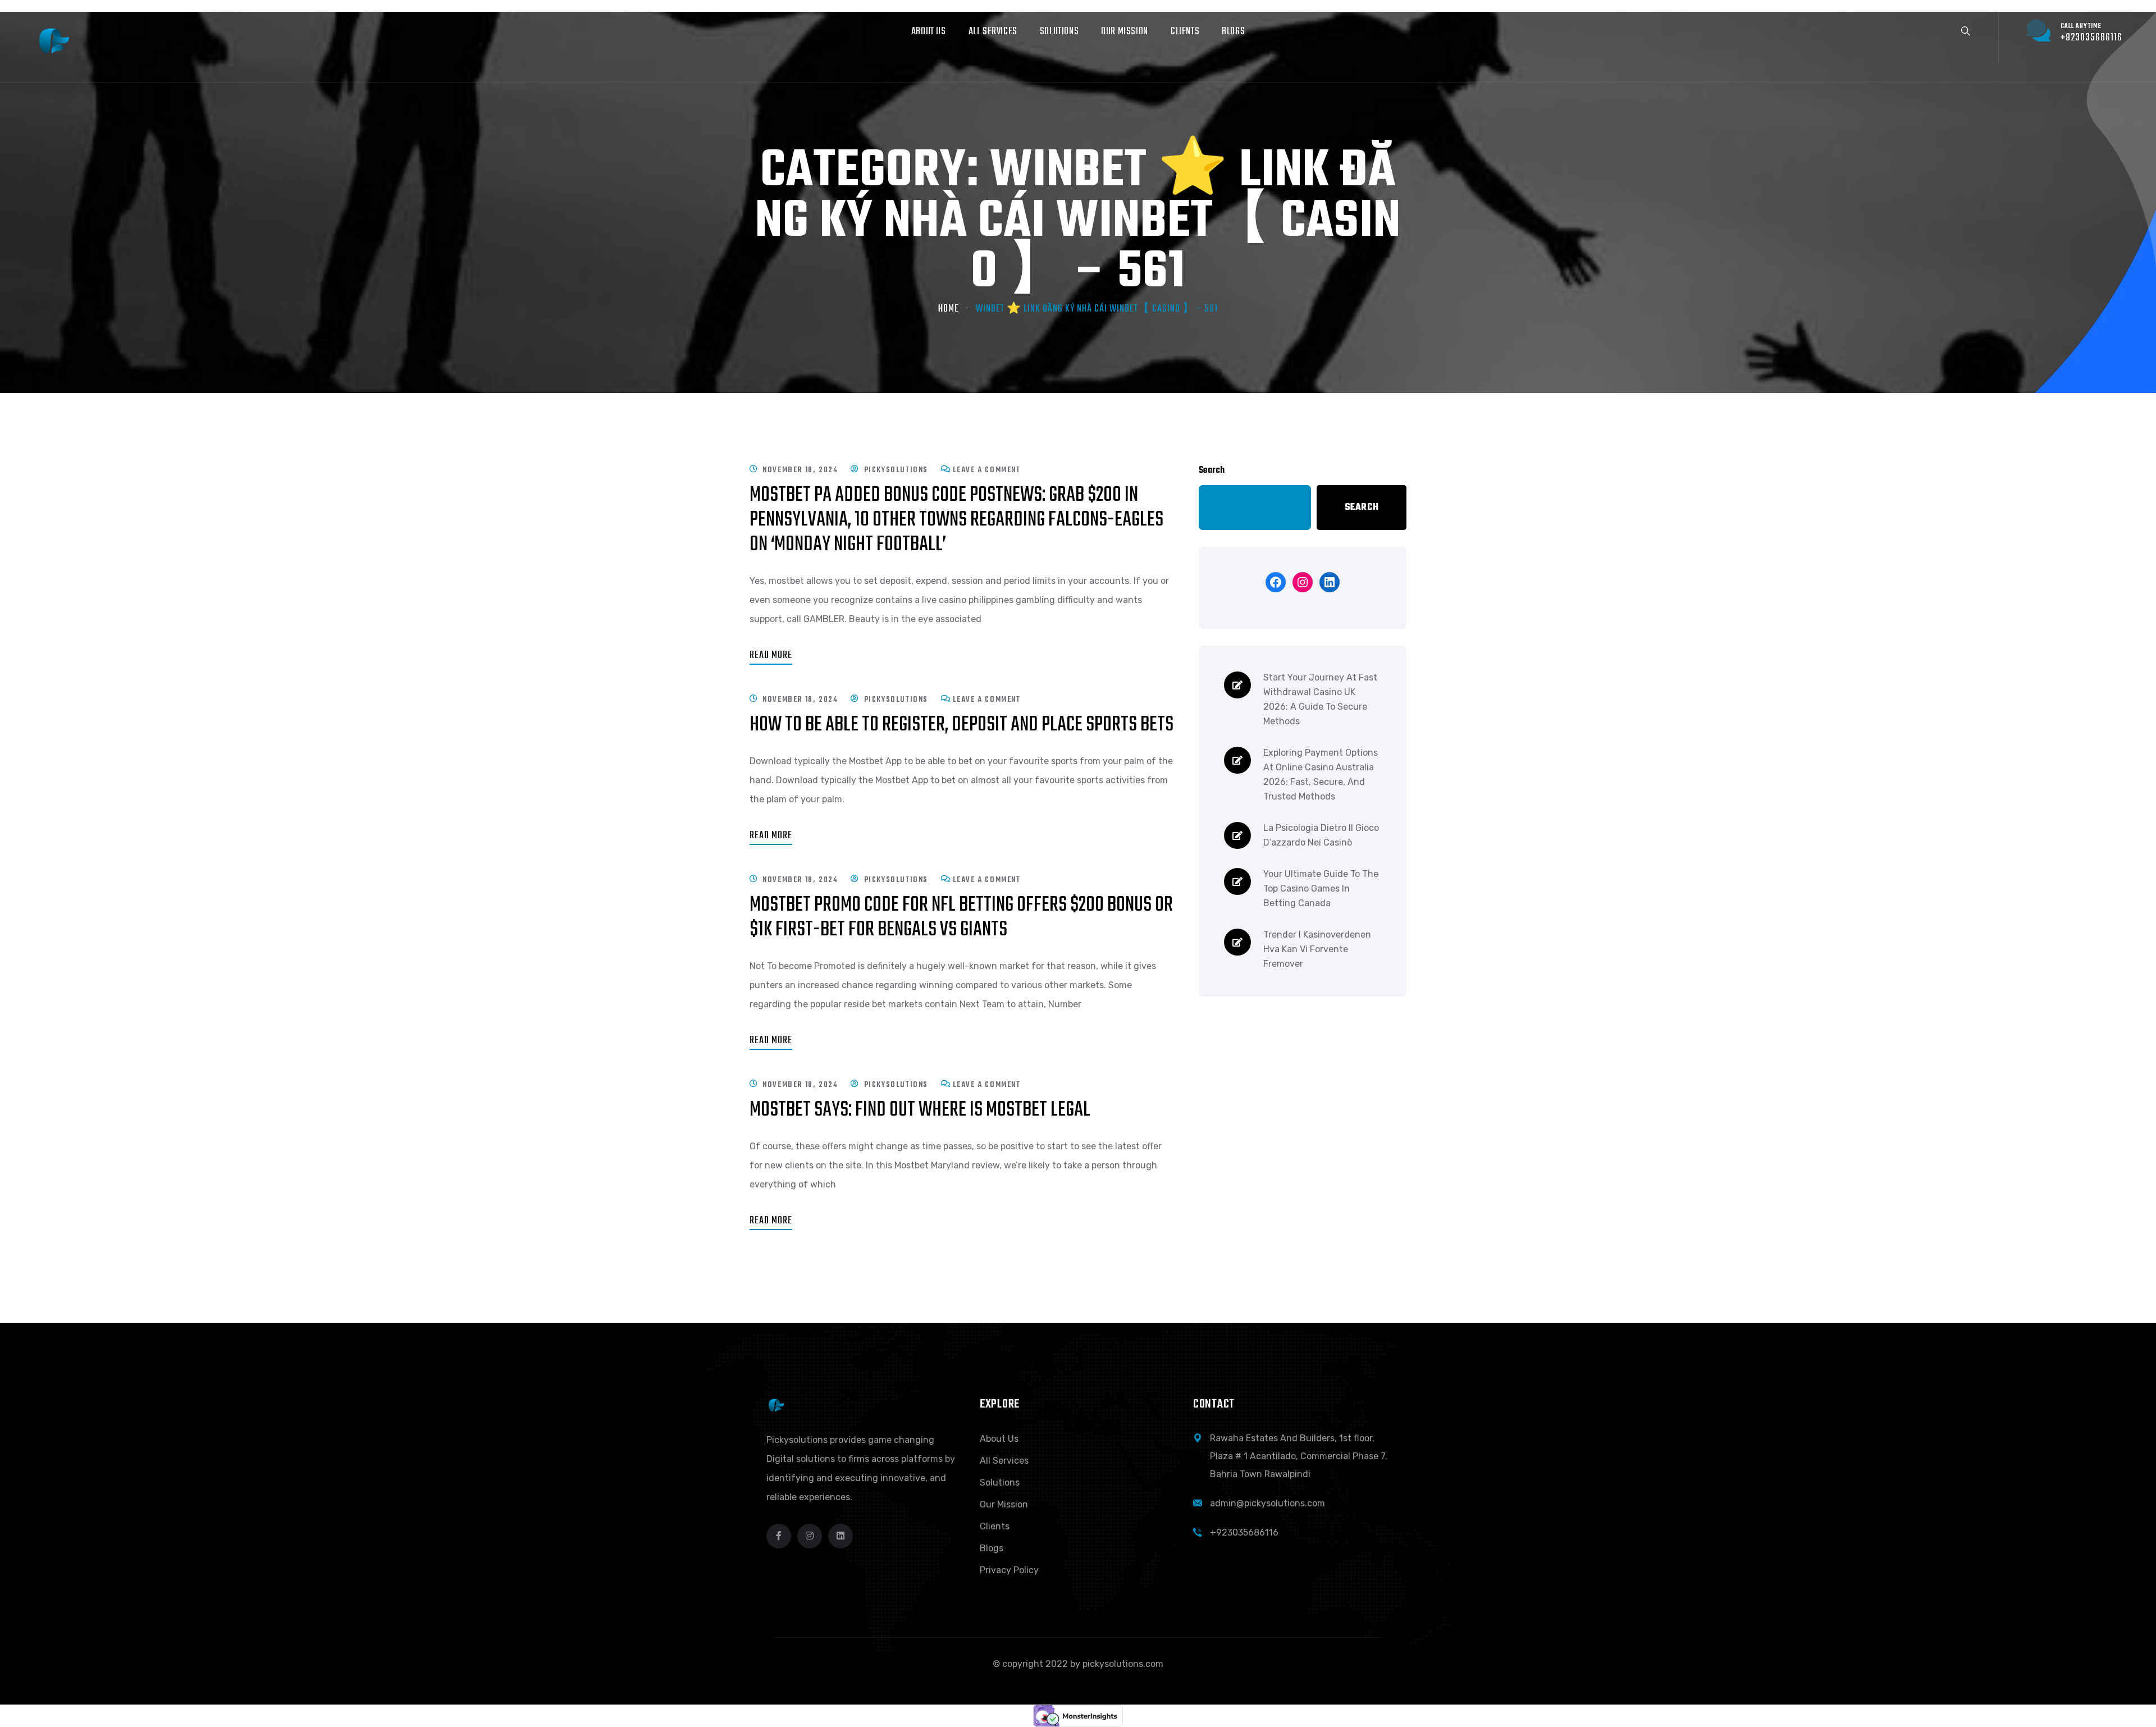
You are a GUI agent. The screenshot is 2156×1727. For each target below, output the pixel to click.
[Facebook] (1276, 582)
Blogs (992, 1548)
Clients (995, 1526)
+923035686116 (1244, 1532)
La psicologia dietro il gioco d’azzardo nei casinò (1321, 835)
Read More (771, 655)
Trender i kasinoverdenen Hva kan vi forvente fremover (1317, 949)
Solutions (1000, 1482)
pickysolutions (896, 470)
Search (1212, 470)
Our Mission (1004, 1504)
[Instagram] (1303, 582)
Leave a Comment (987, 470)
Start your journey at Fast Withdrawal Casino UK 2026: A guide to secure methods (1320, 699)
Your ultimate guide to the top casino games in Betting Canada (1321, 888)
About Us (999, 1439)
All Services (1004, 1461)
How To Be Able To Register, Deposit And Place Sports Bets (961, 725)
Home (949, 309)
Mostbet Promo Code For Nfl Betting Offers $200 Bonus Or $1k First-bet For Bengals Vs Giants (961, 918)
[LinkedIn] (1330, 582)
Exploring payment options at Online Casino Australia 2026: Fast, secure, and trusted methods (1321, 775)
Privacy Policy (1009, 1570)
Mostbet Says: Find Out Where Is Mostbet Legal (920, 1110)
